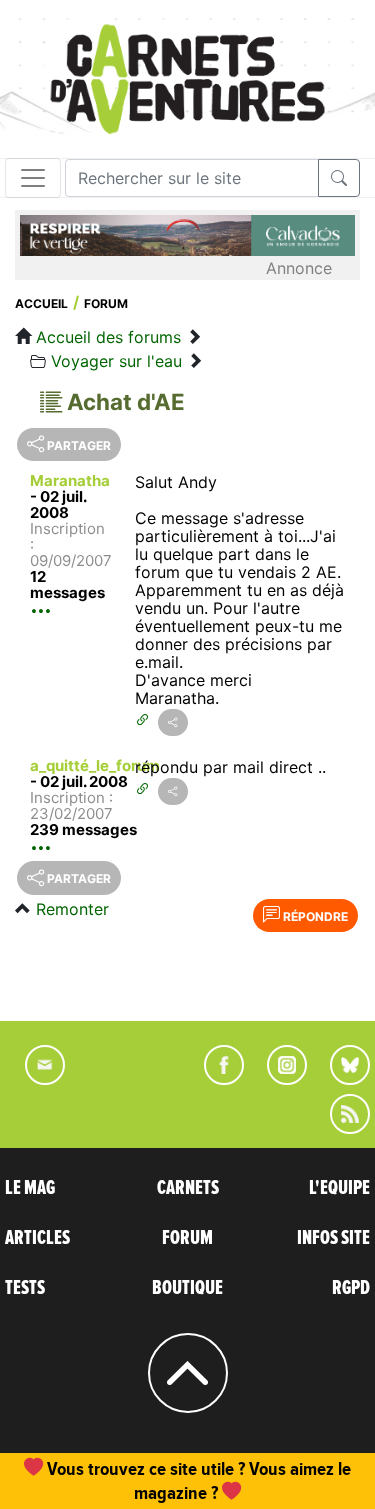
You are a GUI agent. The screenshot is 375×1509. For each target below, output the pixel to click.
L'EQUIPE (339, 1188)
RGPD (351, 1288)
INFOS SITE (333, 1238)
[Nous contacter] (35, 1079)
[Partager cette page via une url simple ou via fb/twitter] (173, 722)
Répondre (314, 916)
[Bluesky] (340, 1079)
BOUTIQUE (187, 1288)
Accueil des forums (108, 337)
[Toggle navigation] (33, 178)
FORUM (187, 1238)
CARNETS (188, 1188)
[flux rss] (340, 1128)
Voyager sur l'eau (116, 361)
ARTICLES (37, 1238)
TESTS (25, 1288)
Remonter (72, 909)
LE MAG (30, 1188)
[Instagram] (278, 1079)
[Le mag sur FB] (215, 1079)
